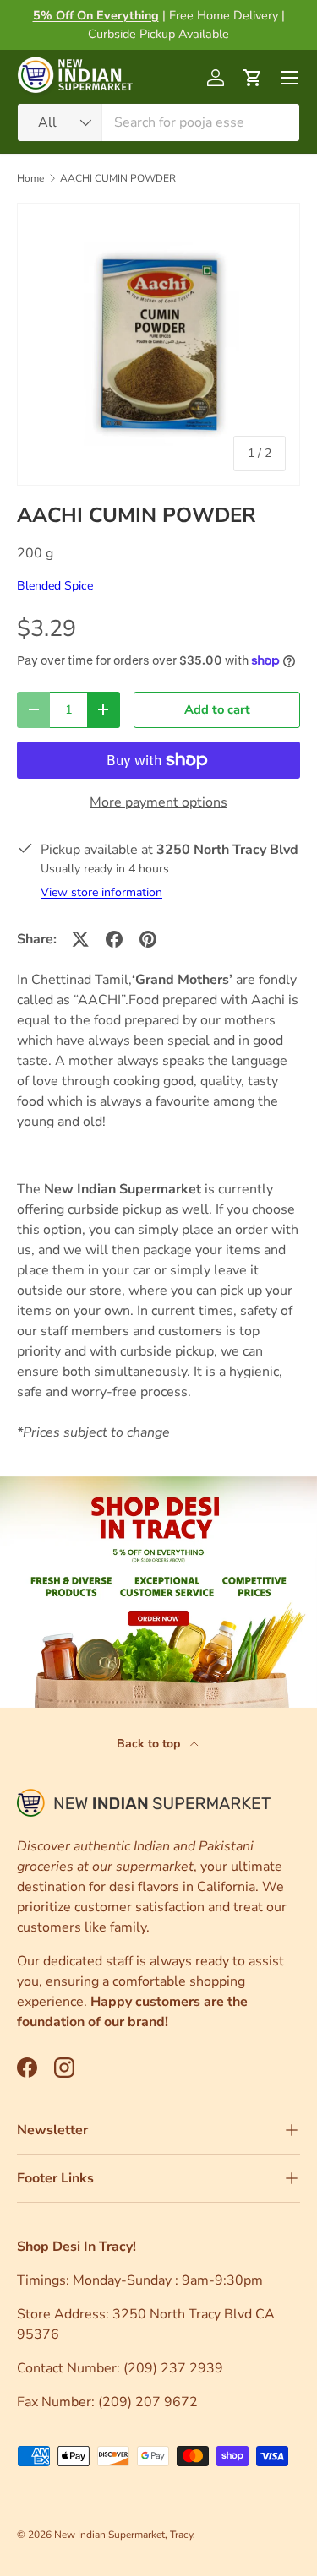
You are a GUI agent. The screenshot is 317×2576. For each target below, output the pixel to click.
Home (30, 178)
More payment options (158, 802)
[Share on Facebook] (114, 939)
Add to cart (217, 709)
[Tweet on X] (80, 939)
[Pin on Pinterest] (148, 939)
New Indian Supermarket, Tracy (123, 2535)
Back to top (150, 1744)
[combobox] (158, 122)
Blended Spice (55, 586)
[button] (253, 78)
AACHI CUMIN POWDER (118, 178)
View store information (101, 892)
